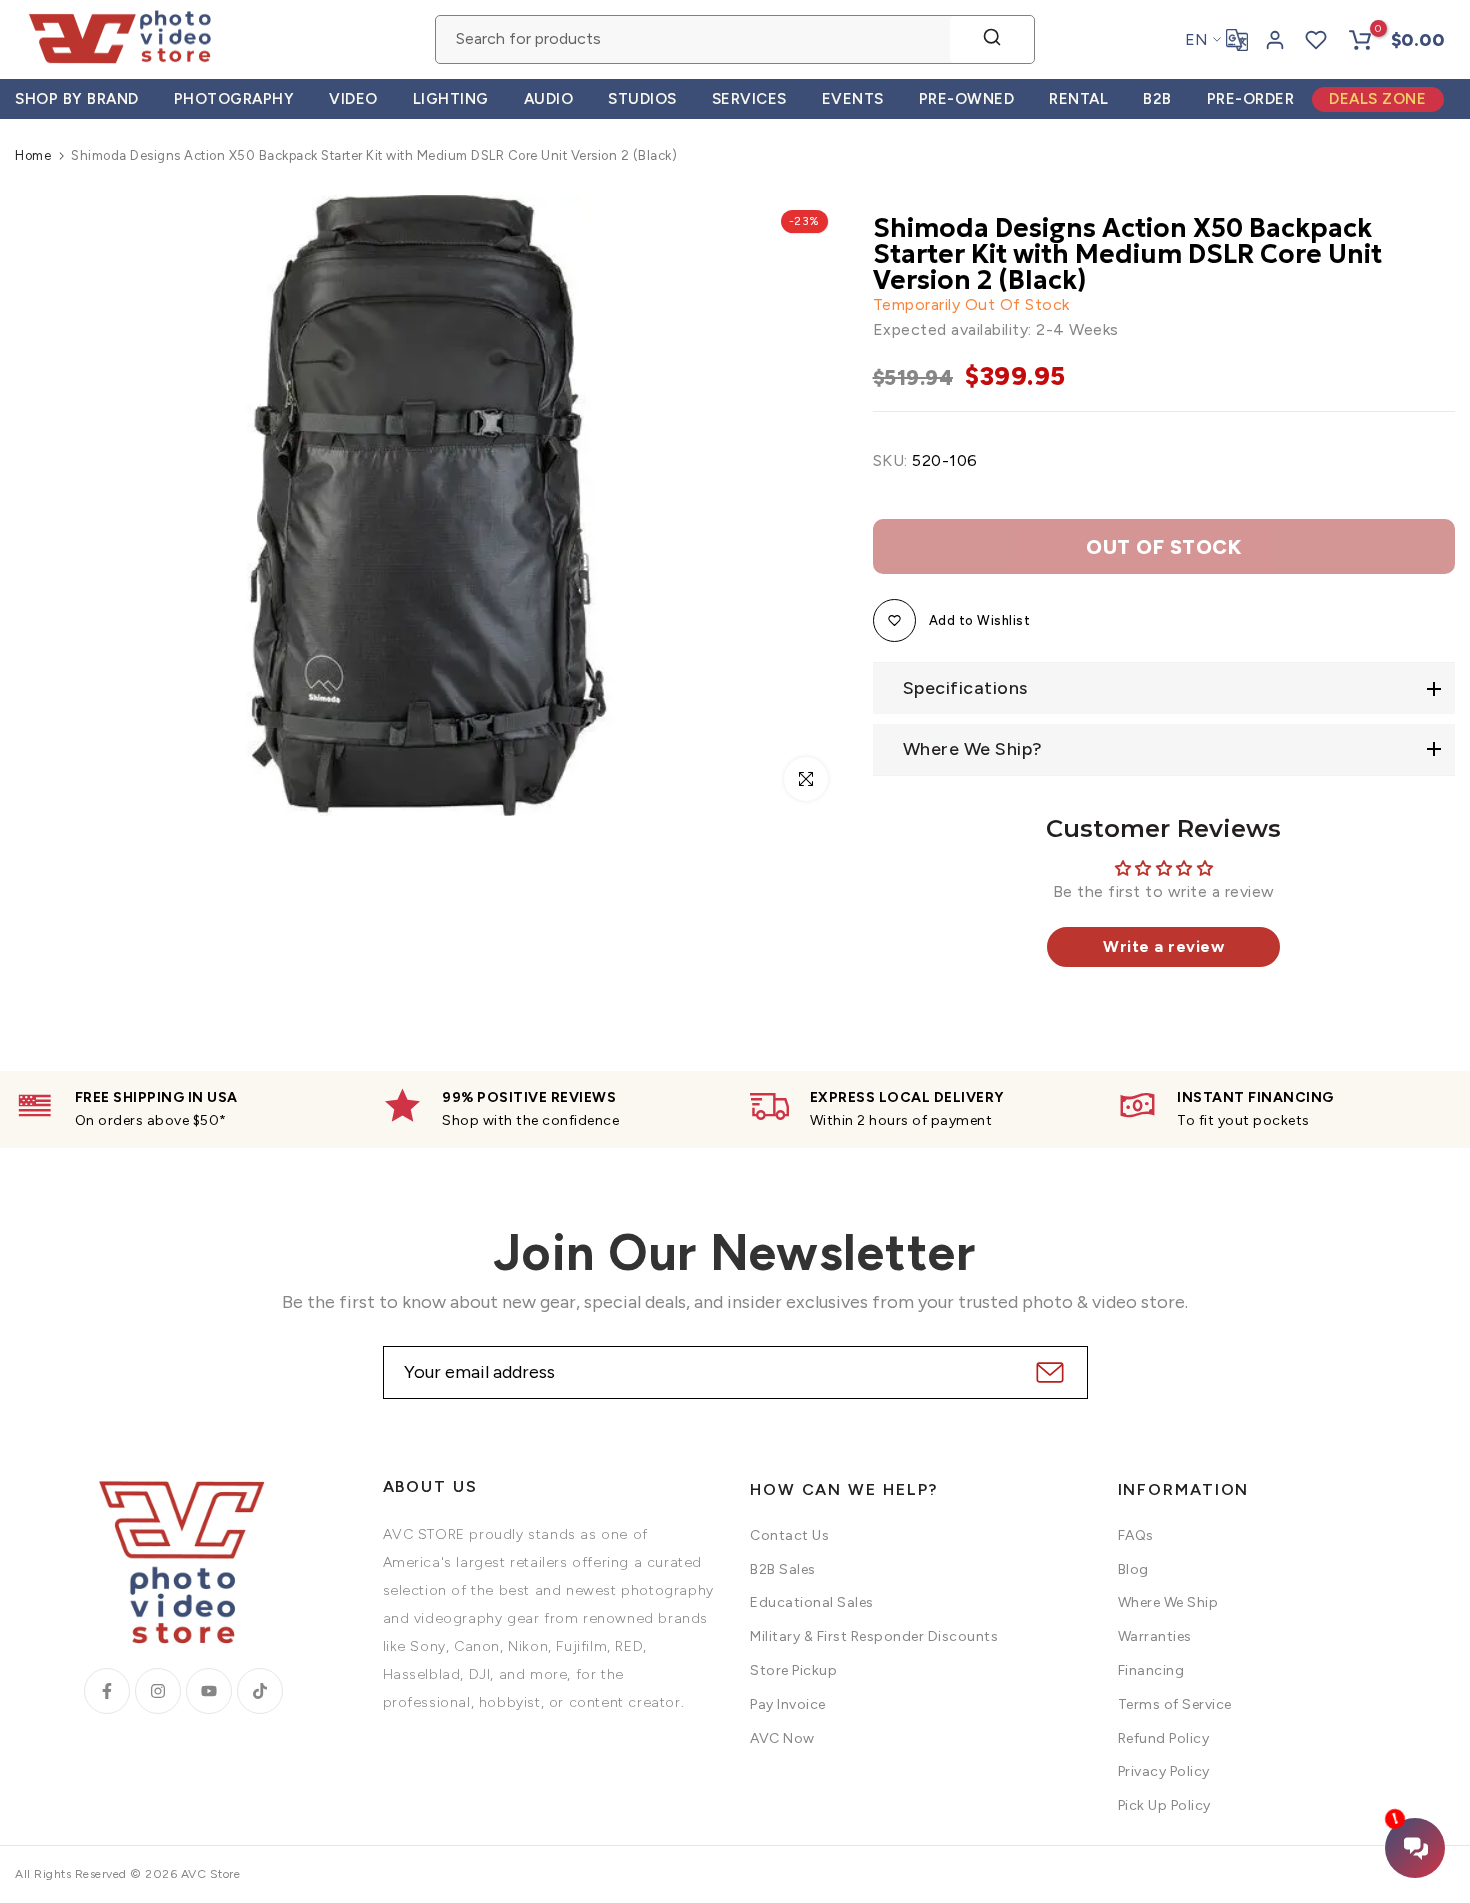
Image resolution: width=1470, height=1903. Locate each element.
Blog (1133, 1569)
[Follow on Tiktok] (260, 1691)
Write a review (1163, 946)
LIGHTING (451, 99)
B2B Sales (783, 1569)
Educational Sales (812, 1602)
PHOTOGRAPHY (234, 99)
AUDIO (549, 99)
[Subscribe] (1047, 1372)
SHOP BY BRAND (77, 99)
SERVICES (749, 99)
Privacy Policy (1164, 1771)
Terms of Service (1175, 1704)
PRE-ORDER (1251, 99)
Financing (1151, 1670)
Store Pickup (793, 1670)
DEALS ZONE (1377, 99)
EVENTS (853, 99)
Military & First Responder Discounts (874, 1636)
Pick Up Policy (1164, 1805)
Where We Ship (1168, 1602)
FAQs (1136, 1535)
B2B (1157, 99)
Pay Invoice (788, 1704)
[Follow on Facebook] (107, 1691)
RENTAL (1078, 99)
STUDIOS (642, 99)
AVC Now (782, 1738)
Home (33, 155)
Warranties (1155, 1636)
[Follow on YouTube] (209, 1691)
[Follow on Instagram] (158, 1691)
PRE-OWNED (967, 99)
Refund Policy (1164, 1738)
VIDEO (353, 99)
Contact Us (789, 1535)
